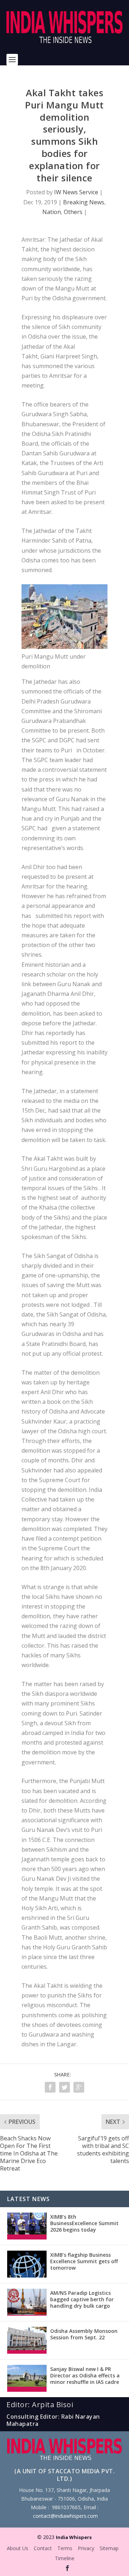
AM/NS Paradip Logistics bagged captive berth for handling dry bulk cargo (82, 2299)
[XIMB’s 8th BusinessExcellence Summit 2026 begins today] (27, 2226)
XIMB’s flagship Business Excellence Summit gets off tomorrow (84, 2261)
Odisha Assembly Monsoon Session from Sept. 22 (84, 2334)
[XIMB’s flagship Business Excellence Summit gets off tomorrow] (27, 2264)
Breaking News (84, 202)
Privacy (86, 2548)
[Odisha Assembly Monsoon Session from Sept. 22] (27, 2340)
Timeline (65, 2558)
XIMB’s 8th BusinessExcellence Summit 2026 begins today (84, 2223)
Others (73, 212)
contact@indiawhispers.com (65, 2516)
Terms (65, 2548)
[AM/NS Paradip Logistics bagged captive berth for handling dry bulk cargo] (27, 2302)
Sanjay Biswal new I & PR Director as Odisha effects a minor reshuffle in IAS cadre (85, 2375)
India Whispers (74, 2537)
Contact (43, 2548)
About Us (18, 2548)
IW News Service (76, 192)
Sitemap (109, 2548)
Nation (52, 212)
